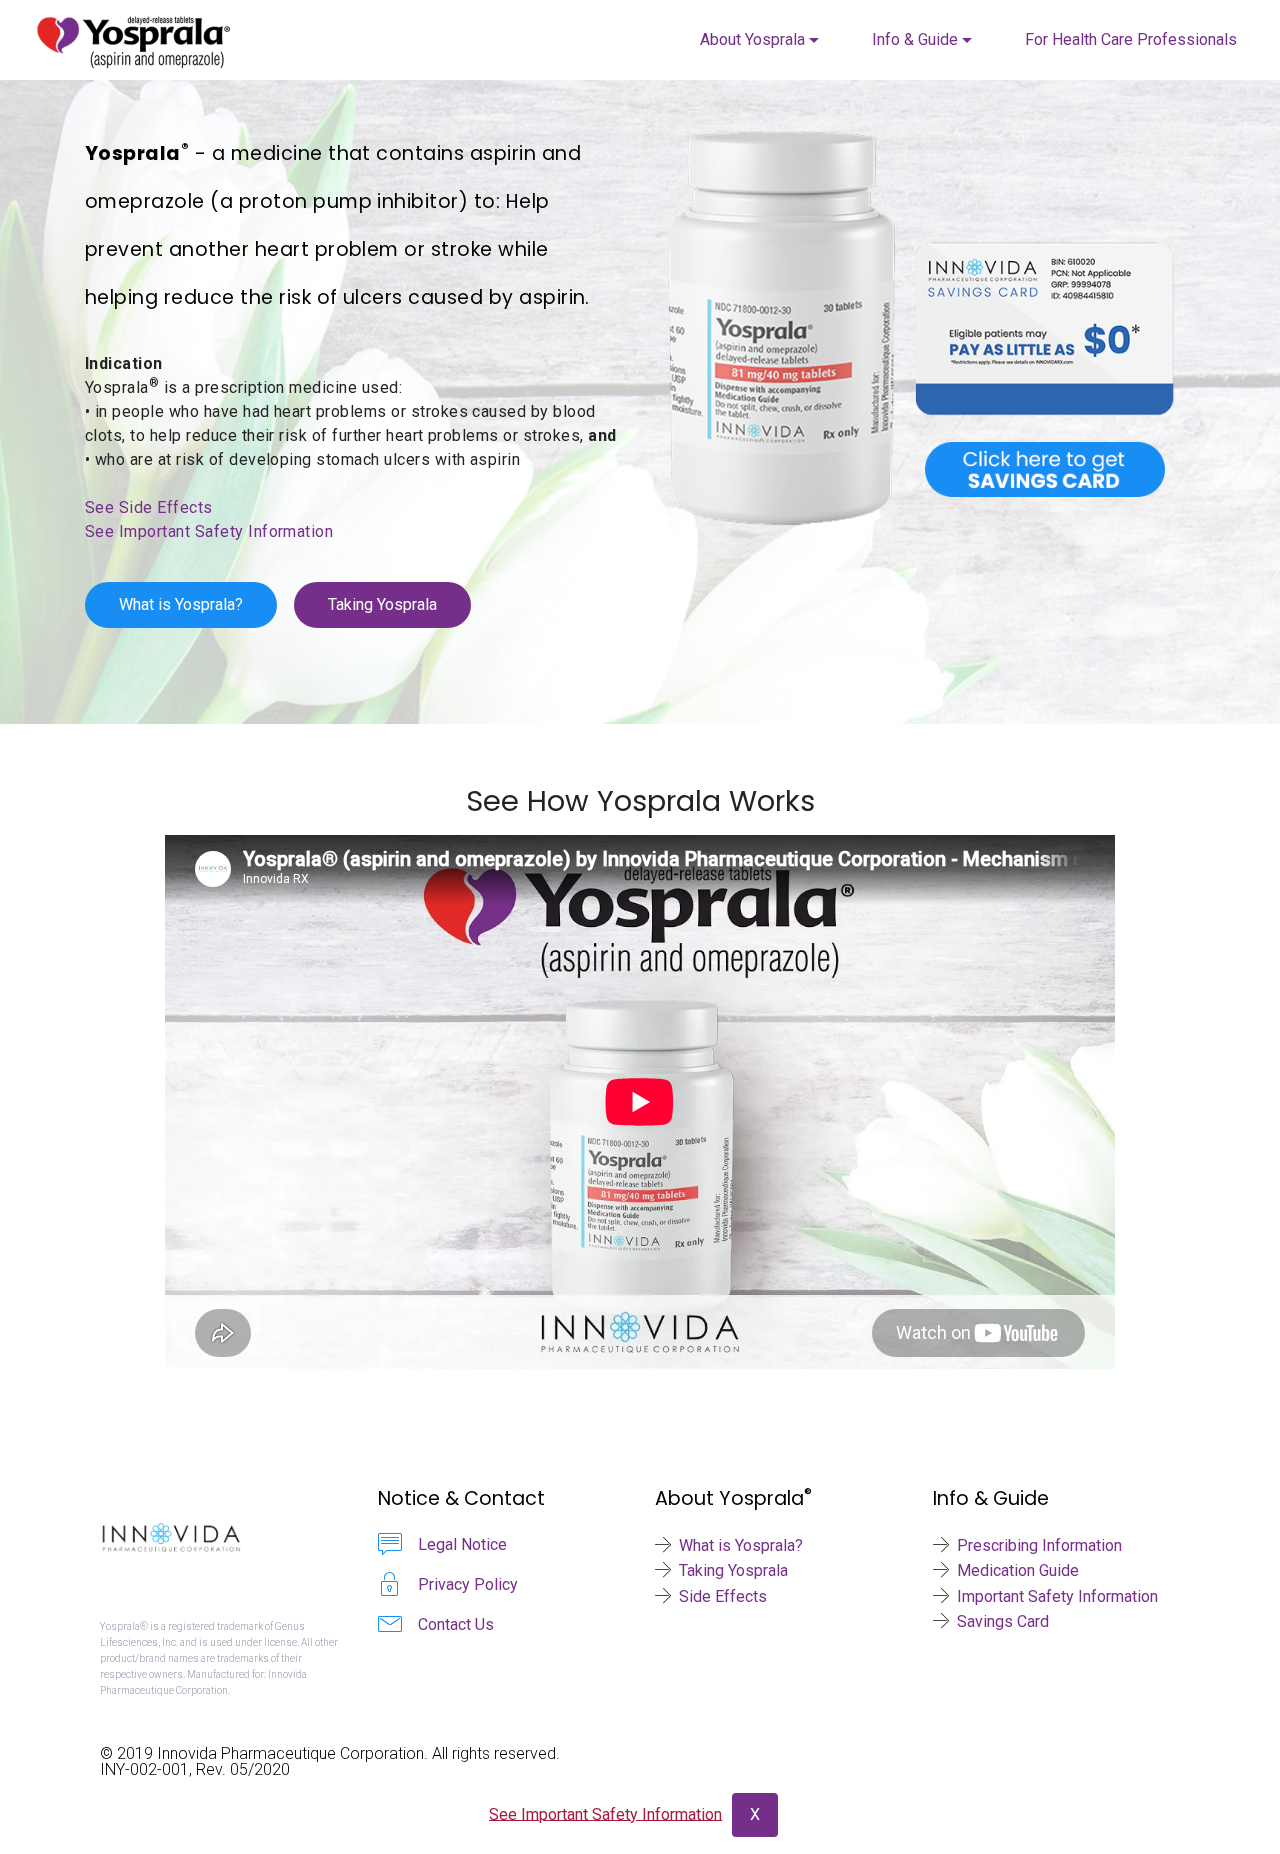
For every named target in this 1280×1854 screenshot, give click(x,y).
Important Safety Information (1057, 1596)
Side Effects (723, 1596)
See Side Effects (149, 507)
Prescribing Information (1039, 1545)
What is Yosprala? (181, 604)
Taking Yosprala (382, 604)
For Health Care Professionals (1131, 39)
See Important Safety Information (209, 531)
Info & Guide (915, 39)
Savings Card (1003, 1621)
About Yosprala (752, 39)
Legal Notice (462, 1544)
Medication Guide (1018, 1570)
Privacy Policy (468, 1584)
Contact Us (456, 1624)
